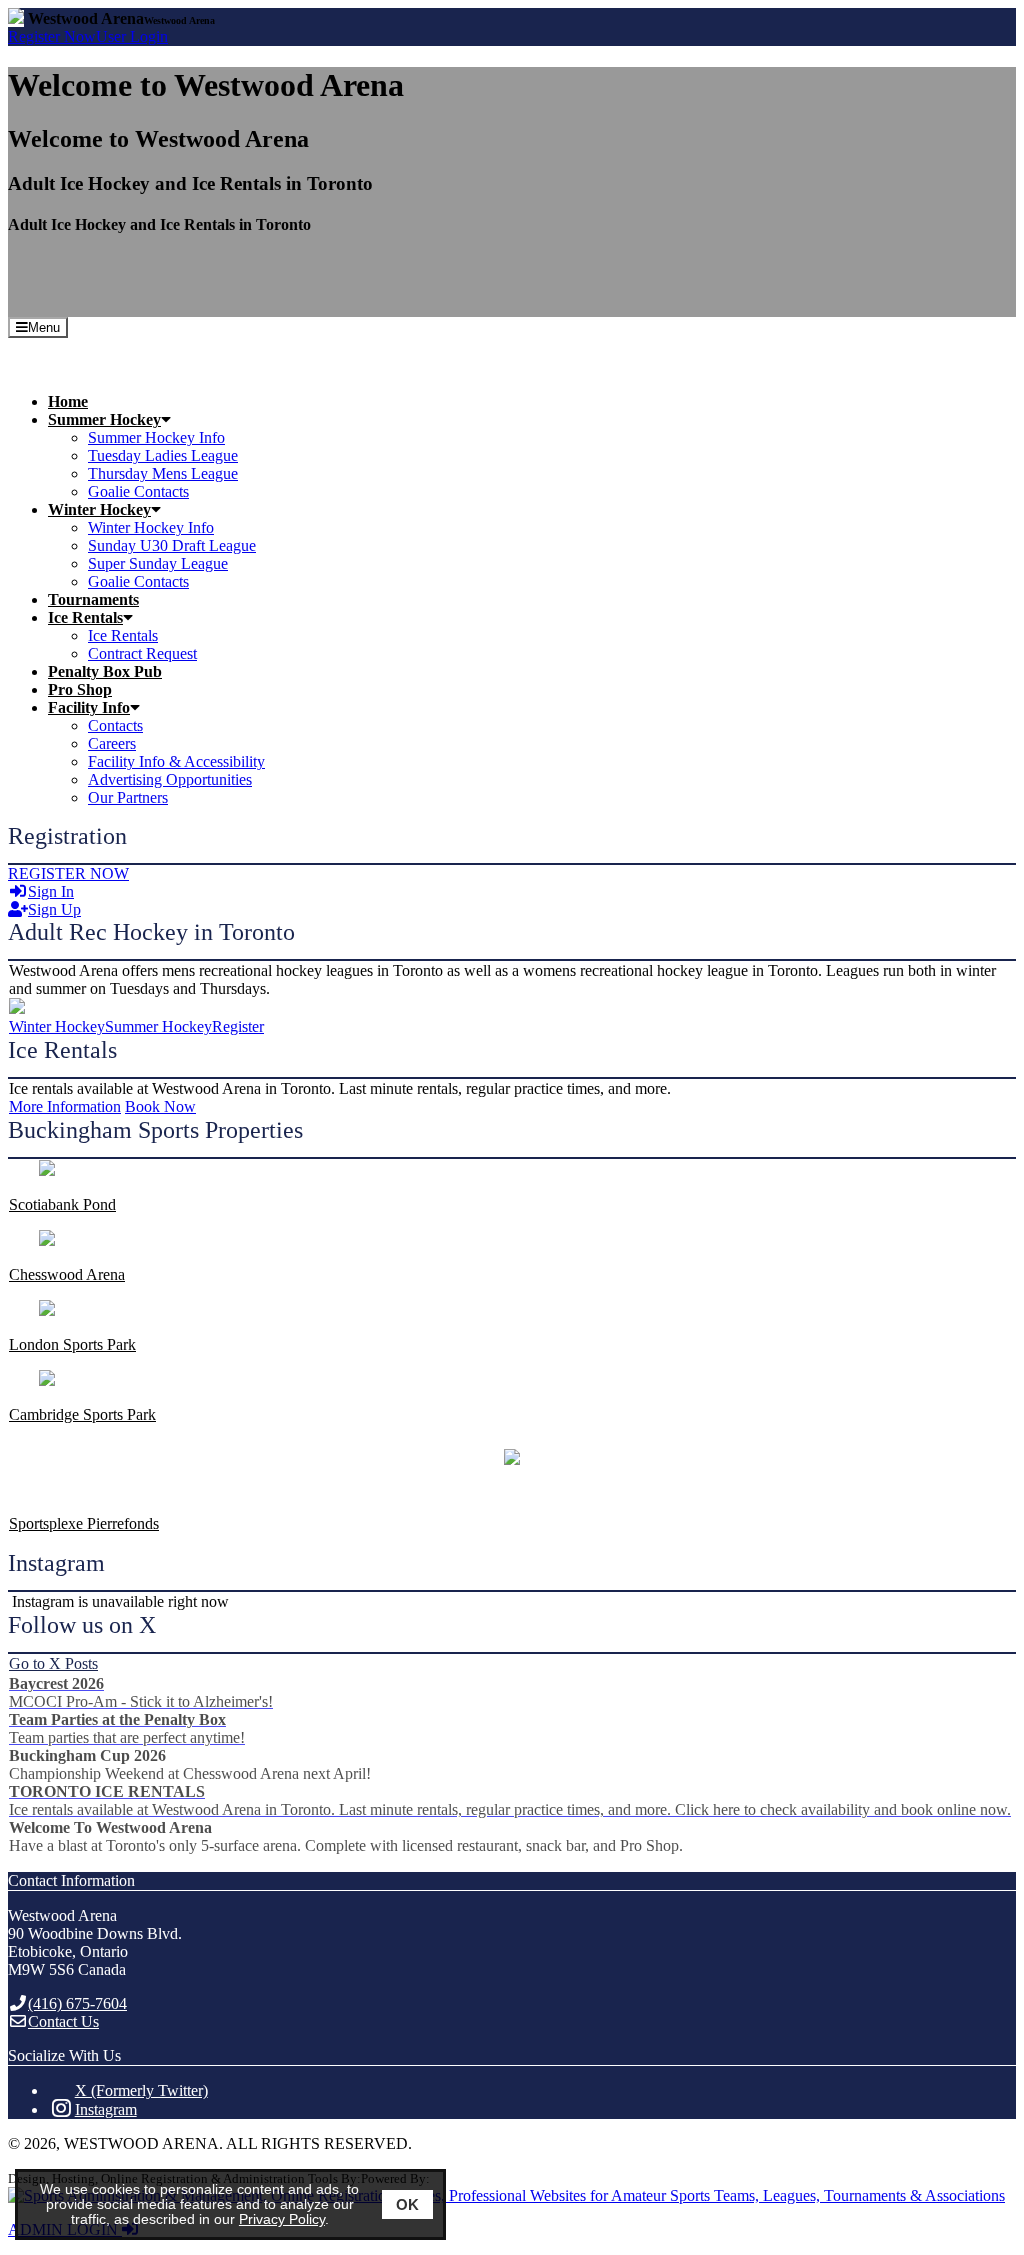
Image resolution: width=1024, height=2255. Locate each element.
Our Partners (128, 797)
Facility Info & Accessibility (176, 761)
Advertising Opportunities (170, 779)
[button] (532, 420)
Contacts (115, 725)
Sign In (51, 891)
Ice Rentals (123, 635)
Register (52, 36)
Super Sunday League (158, 563)
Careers (112, 743)
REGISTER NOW (68, 873)
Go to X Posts (53, 1663)
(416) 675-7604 (77, 2003)
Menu (44, 327)
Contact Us (63, 2021)
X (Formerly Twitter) (141, 2090)
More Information (65, 1106)
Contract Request (142, 653)
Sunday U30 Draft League (172, 545)
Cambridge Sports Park (82, 1414)
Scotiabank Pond (62, 1204)
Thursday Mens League (163, 473)
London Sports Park (72, 1344)
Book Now (160, 1106)
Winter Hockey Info (151, 527)
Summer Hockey (158, 1026)
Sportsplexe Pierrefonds (84, 1523)
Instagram (106, 2109)
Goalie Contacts (138, 491)
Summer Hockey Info (156, 437)
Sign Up (54, 909)
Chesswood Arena (67, 1274)
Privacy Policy (282, 2219)
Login (132, 36)
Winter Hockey (57, 1026)
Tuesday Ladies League (163, 455)
